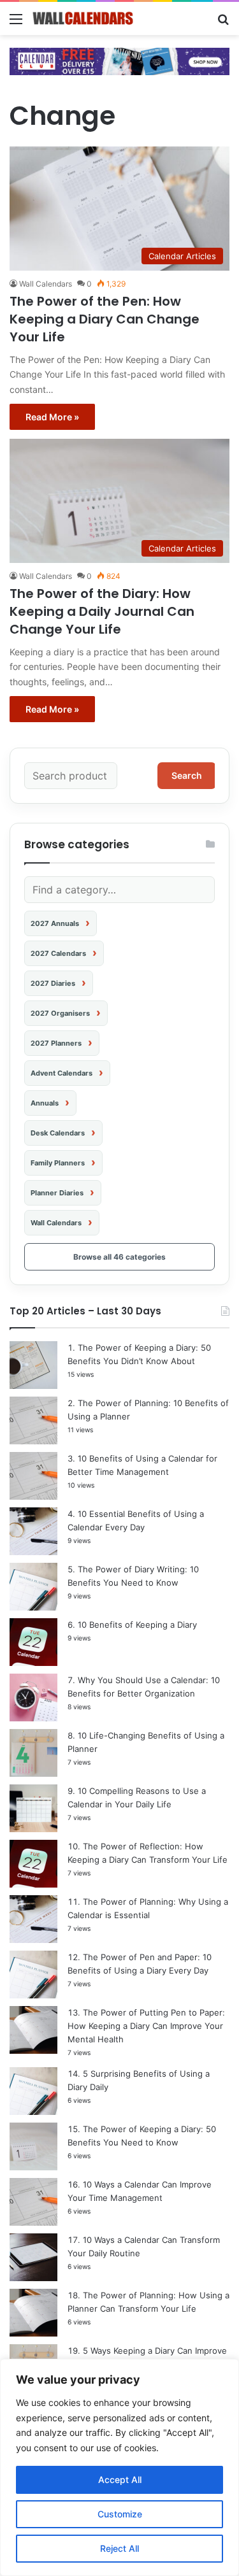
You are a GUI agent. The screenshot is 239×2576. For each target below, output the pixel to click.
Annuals (45, 1103)
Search (187, 775)
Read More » (52, 417)
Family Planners (58, 1163)
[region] (119, 2467)
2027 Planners (56, 1043)
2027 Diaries (53, 983)
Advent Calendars (62, 1073)
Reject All (119, 2548)
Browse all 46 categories (119, 1257)
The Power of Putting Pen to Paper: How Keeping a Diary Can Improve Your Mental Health (146, 2026)
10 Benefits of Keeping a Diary (137, 1625)
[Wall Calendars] (83, 18)
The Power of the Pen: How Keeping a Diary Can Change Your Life (105, 319)
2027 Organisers (60, 1013)
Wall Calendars (46, 284)
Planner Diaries (57, 1193)
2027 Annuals (55, 923)
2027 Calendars (58, 953)
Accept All (120, 2480)
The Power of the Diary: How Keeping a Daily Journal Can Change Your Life (102, 611)
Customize (120, 2514)
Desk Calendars (58, 1133)
